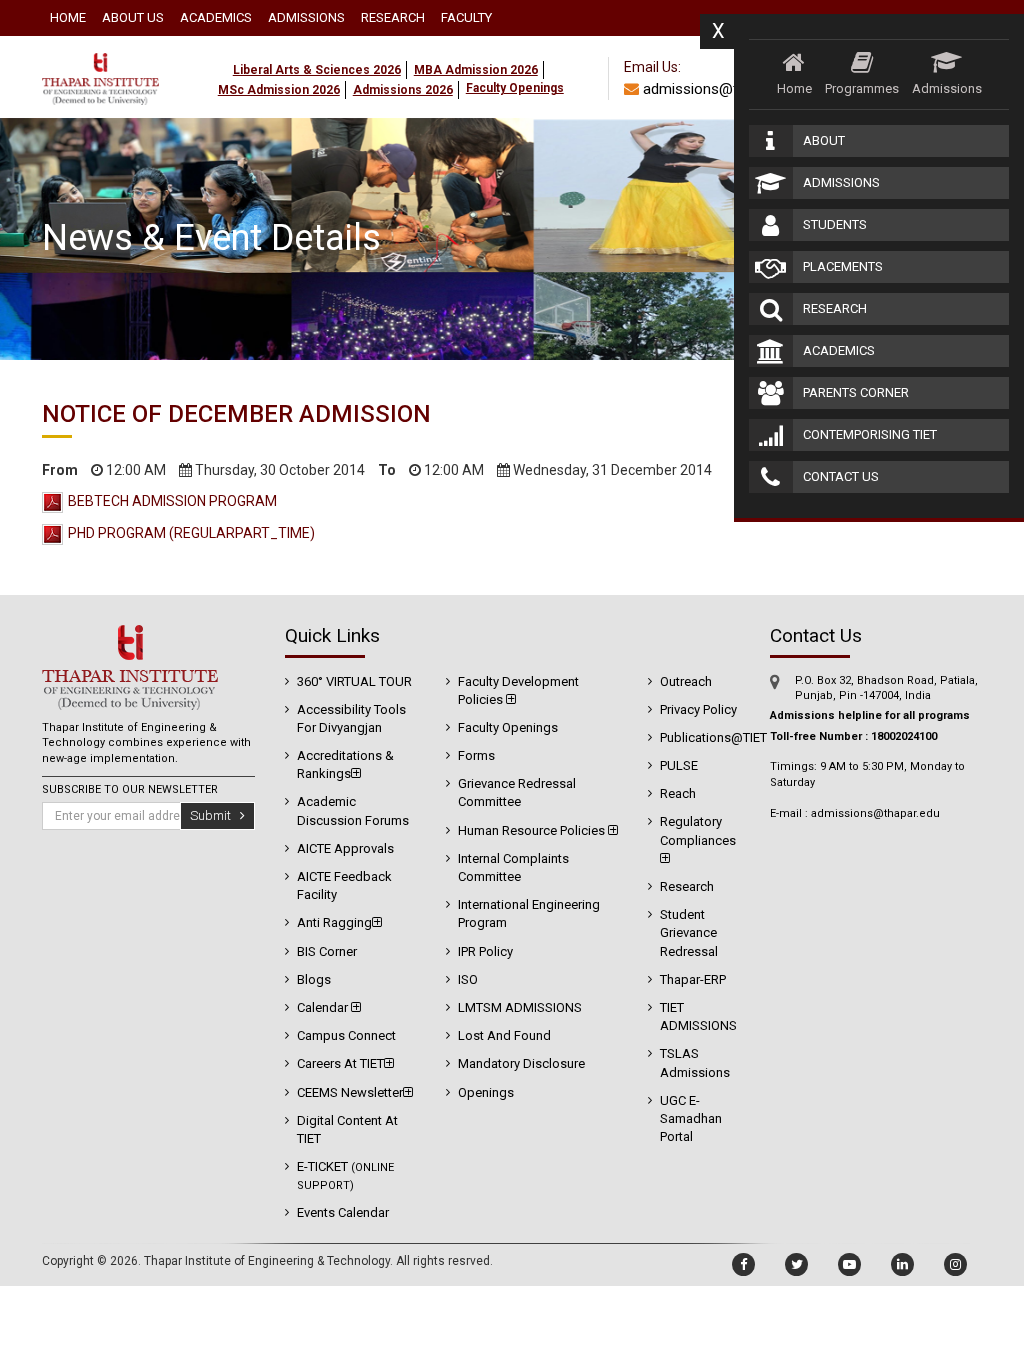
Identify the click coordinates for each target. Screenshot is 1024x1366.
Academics (216, 17)
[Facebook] (743, 1264)
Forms (476, 755)
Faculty (466, 17)
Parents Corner (856, 392)
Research (393, 17)
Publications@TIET (713, 737)
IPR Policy (485, 951)
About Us (133, 17)
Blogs (314, 979)
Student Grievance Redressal (689, 932)
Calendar (324, 1007)
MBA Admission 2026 (476, 70)
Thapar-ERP (693, 979)
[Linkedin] (902, 1264)
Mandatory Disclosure (521, 1063)
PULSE (679, 765)
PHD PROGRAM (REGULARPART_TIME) (191, 533)
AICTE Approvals (345, 848)
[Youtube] (849, 1264)
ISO (468, 979)
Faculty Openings (508, 727)
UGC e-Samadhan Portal (691, 1118)
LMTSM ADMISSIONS (520, 1007)
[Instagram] (955, 1264)
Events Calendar (343, 1212)
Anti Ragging (334, 922)
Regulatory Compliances (698, 830)
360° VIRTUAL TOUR (354, 681)
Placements (843, 266)
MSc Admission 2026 (279, 90)
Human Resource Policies (533, 830)
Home (68, 17)
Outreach (686, 681)
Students (835, 224)
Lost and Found (504, 1035)
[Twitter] (796, 1264)
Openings (486, 1092)
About (824, 140)
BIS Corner (327, 951)
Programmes (862, 88)
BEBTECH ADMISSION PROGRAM (172, 501)
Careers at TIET (340, 1063)
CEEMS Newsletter (350, 1092)
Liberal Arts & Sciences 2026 (317, 70)
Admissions (306, 17)
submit (215, 815)
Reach (678, 793)
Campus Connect (346, 1035)
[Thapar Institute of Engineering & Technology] (100, 48)
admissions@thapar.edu (720, 89)
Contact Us (841, 476)
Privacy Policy (698, 709)
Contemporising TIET (870, 434)
